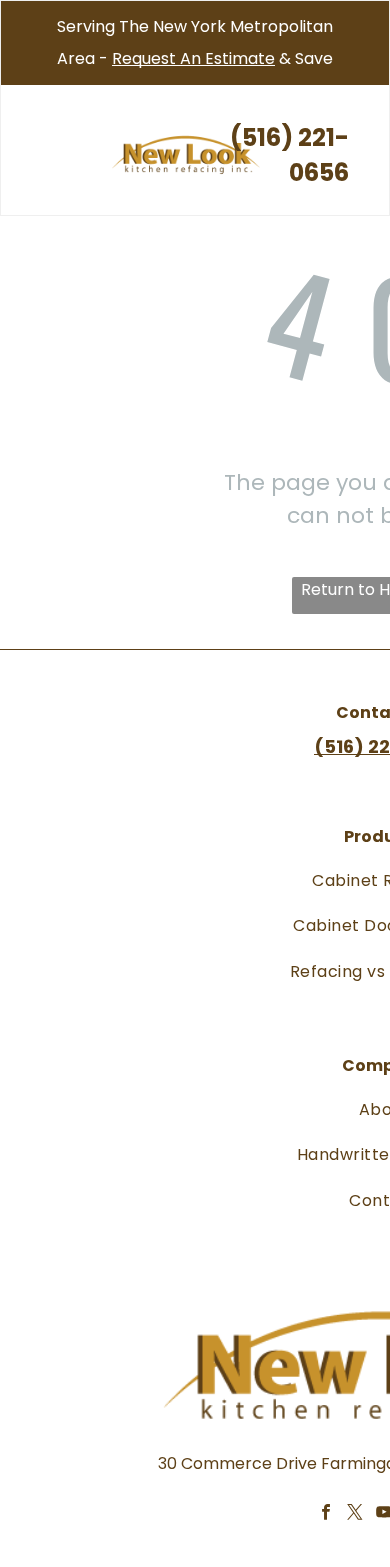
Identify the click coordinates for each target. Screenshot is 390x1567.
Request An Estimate (193, 58)
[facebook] (325, 1515)
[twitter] (354, 1515)
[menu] (30, 41)
